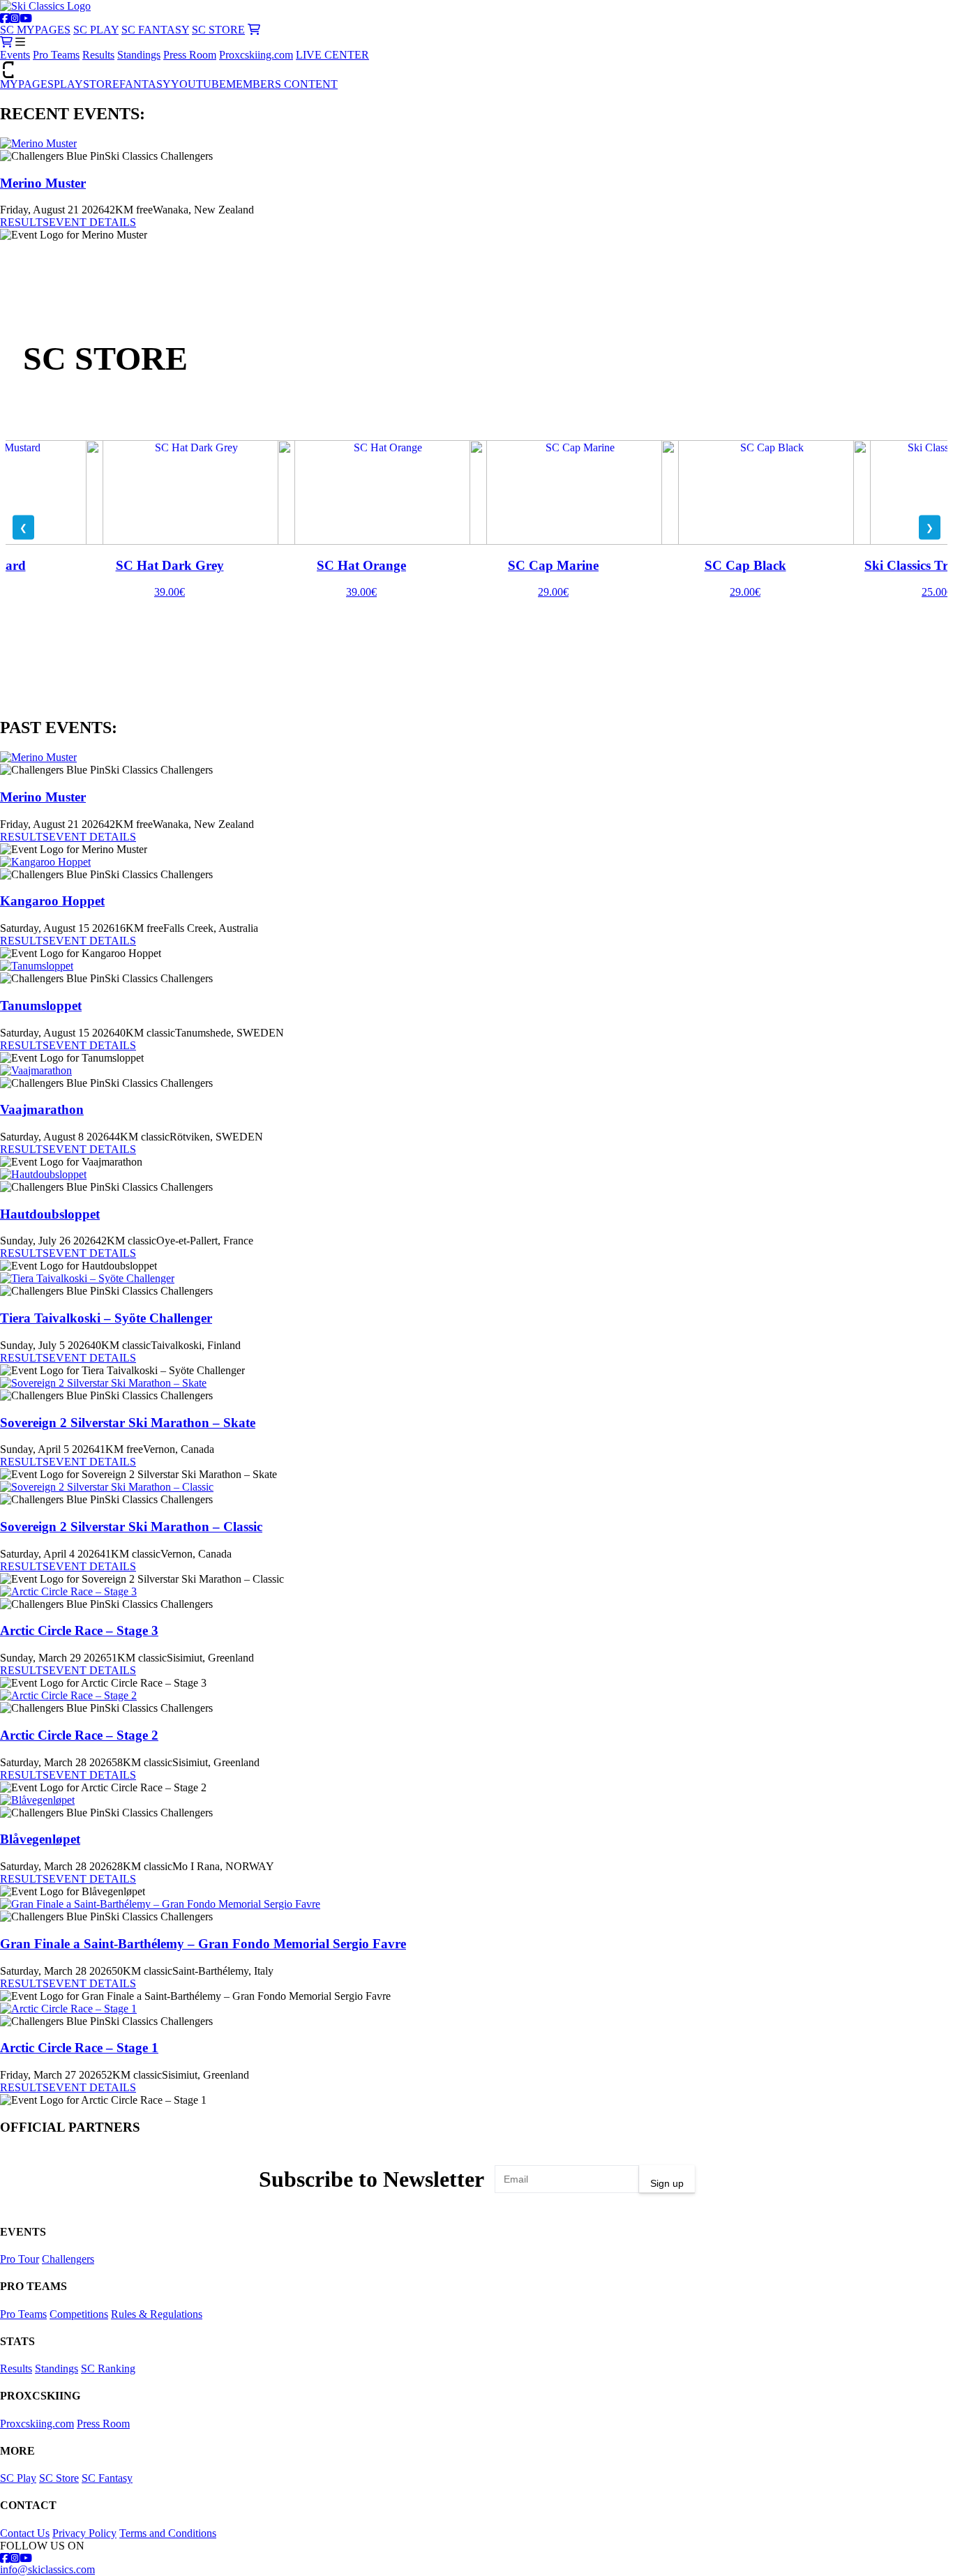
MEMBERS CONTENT (282, 84)
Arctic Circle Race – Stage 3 (79, 1630)
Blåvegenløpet (40, 1839)
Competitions (79, 2314)
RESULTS (24, 222)
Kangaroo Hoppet (52, 901)
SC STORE (218, 30)
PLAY (68, 84)
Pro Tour (20, 2259)
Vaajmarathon (42, 1109)
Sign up (667, 2183)
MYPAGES (27, 84)
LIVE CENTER (332, 55)
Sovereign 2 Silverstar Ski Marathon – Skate (128, 1423)
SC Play (18, 2478)
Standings (139, 55)
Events (15, 55)
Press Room (190, 55)
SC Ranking (108, 2368)
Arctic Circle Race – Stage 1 (79, 2048)
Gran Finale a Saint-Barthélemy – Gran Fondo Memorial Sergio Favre (203, 1944)
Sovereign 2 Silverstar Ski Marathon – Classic (131, 1527)
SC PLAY (96, 30)
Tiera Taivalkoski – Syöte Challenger (106, 1318)
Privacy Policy (84, 2533)
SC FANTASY (155, 30)
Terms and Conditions (168, 2533)
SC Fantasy (107, 2478)
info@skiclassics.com (47, 2569)
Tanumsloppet (41, 1005)
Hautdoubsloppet (50, 1214)
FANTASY (145, 84)
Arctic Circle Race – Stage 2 (79, 1735)
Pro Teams (56, 55)
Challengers (68, 2259)
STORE (101, 84)
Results (98, 55)
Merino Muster (43, 183)
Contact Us (25, 2533)
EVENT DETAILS (92, 222)
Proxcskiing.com (256, 55)
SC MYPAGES (35, 30)
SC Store (59, 2478)
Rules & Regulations (157, 2314)
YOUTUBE (198, 84)
